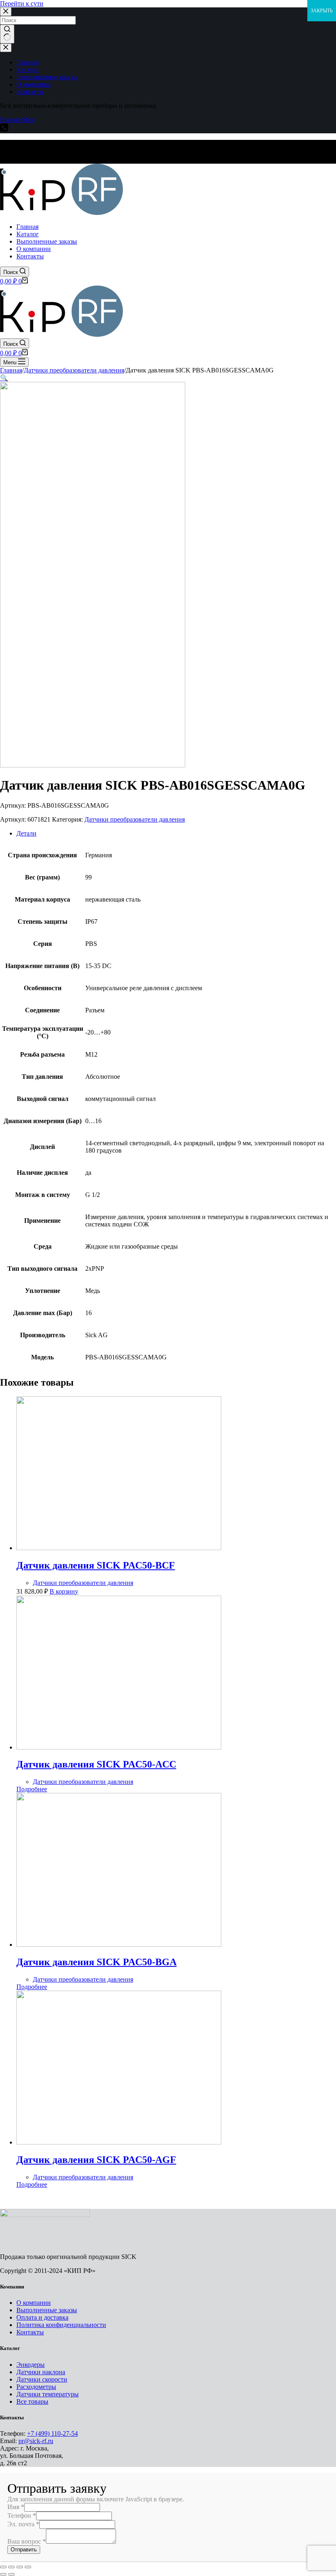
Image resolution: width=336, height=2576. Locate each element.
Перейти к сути (22, 3)
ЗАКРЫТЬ (322, 11)
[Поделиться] (11, 2567)
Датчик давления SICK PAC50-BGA (96, 1962)
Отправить (24, 2550)
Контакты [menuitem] (30, 92)
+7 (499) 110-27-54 (52, 2433)
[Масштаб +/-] (28, 2567)
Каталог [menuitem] (28, 70)
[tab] (176, 834)
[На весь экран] (20, 2567)
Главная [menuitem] (27, 62)
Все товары (32, 2401)
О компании (34, 2303)
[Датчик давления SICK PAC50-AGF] (119, 2142)
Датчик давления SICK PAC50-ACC (96, 1764)
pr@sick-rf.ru (36, 2441)
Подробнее (32, 1789)
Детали (26, 833)
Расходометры (36, 2387)
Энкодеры (31, 2365)
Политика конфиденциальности (61, 2325)
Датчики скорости (42, 2379)
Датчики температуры (48, 2394)
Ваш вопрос (27, 2541)
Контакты (30, 2332)
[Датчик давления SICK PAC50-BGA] (119, 1945)
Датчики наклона (41, 2372)
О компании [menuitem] (34, 84)
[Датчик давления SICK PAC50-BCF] (119, 1548)
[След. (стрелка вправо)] (11, 2574)
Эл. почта (23, 2524)
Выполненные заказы (47, 2310)
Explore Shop (18, 120)
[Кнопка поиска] (7, 34)
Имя (16, 2507)
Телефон (22, 2515)
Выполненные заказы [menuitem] (47, 77)
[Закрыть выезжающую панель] (6, 48)
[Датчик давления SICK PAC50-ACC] (119, 1747)
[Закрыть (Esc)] (3, 2567)
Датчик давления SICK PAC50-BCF (96, 1565)
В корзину (64, 1591)
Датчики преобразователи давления (135, 819)
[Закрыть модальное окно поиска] (6, 12)
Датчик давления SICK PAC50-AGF (96, 2160)
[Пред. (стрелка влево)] (3, 2574)
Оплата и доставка (42, 2317)
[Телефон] (4, 129)
